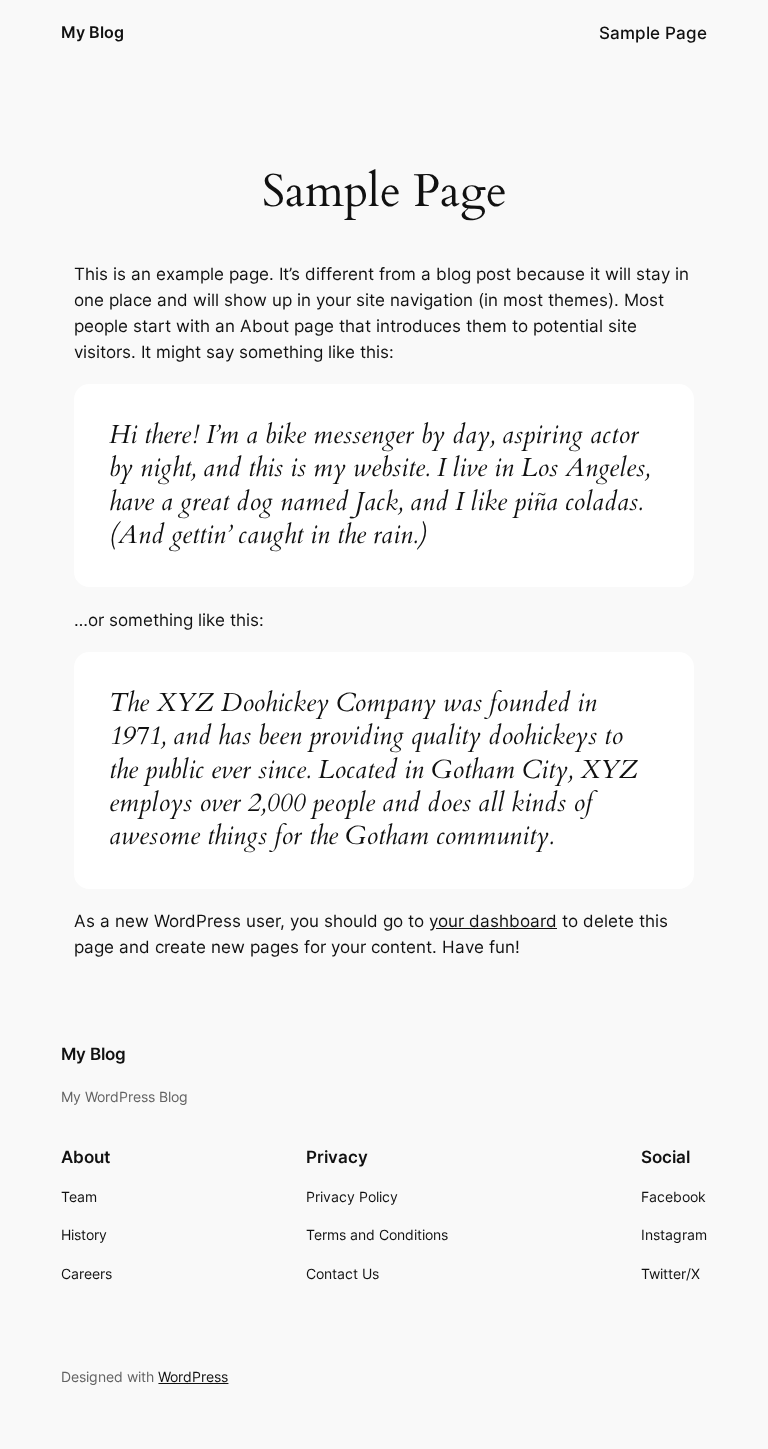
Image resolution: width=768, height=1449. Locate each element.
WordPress (193, 1376)
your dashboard (493, 921)
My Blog (92, 32)
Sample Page (653, 33)
